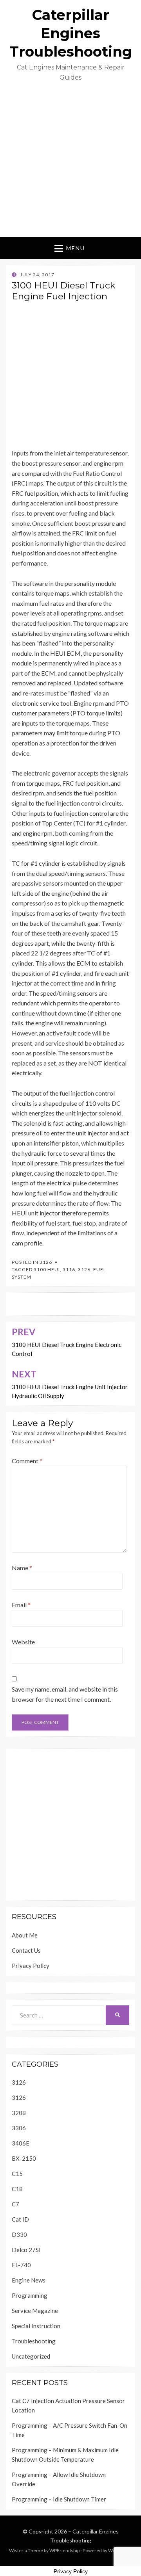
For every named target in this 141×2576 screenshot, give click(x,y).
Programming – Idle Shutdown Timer (59, 2499)
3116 (69, 1269)
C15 (17, 2174)
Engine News (29, 2280)
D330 (19, 2234)
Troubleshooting (34, 2341)
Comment (27, 1461)
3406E (21, 2143)
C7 (15, 2204)
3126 (46, 1262)
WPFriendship (64, 2550)
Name (22, 1568)
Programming (30, 2295)
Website (23, 1642)
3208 (19, 2113)
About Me (25, 1935)
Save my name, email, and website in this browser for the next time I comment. (65, 1694)
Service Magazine (35, 2311)
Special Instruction (36, 2326)
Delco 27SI (26, 2250)
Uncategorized (31, 2356)
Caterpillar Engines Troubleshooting (71, 33)
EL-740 (21, 2265)
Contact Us (26, 1950)
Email (21, 1605)
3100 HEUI (47, 1269)
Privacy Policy (31, 1966)
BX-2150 (24, 2158)
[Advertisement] (70, 163)
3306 (19, 2128)
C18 (17, 2189)
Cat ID (20, 2219)
